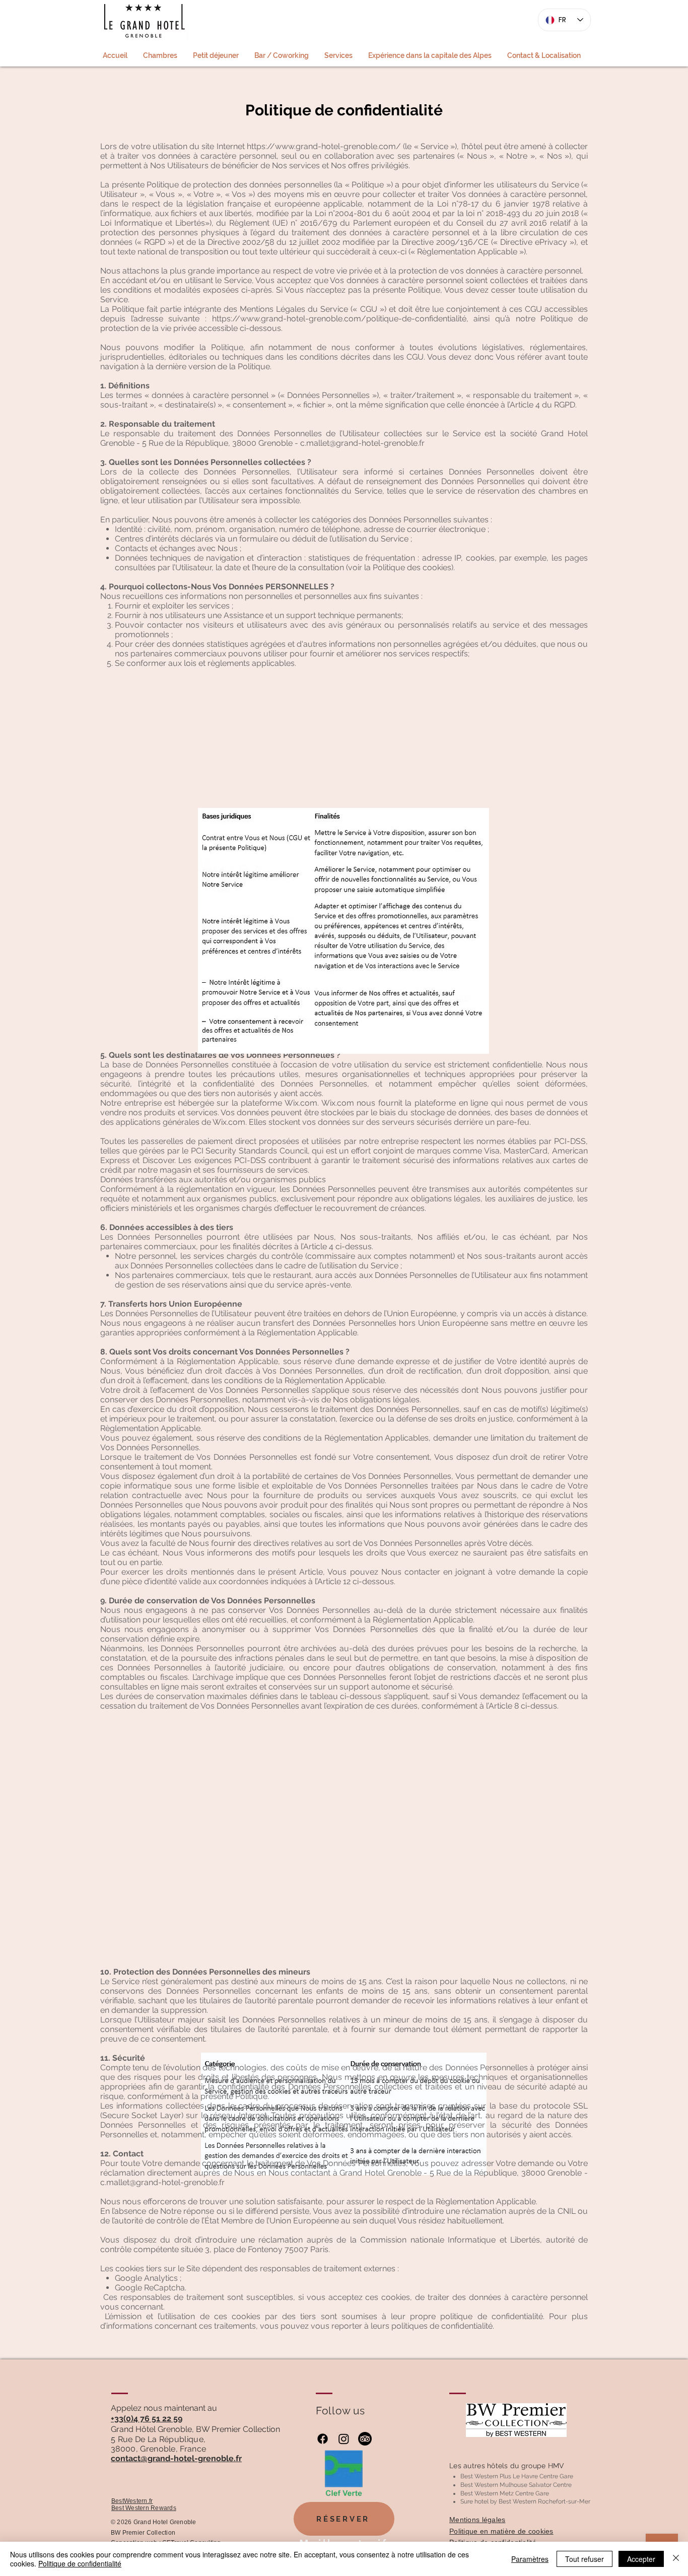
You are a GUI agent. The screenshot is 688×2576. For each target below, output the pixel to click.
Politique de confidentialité (80, 2563)
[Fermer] (676, 2559)
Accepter (641, 2559)
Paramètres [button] (530, 2559)
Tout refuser (584, 2559)
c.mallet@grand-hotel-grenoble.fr (362, 443)
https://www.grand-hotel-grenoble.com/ (324, 146)
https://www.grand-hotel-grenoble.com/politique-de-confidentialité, (340, 319)
